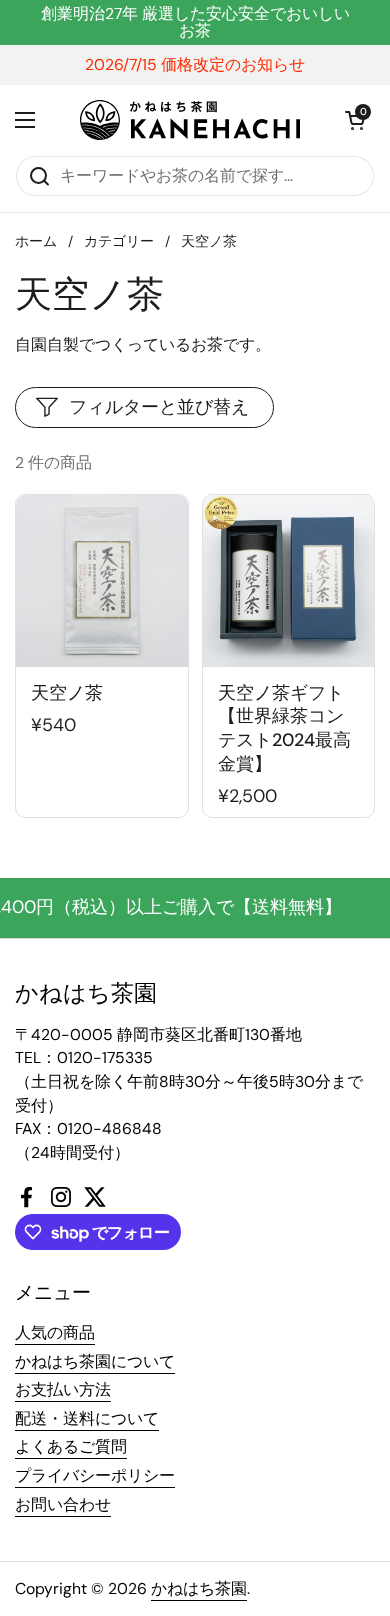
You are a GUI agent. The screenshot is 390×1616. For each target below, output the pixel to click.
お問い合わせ (63, 1504)
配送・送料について (87, 1418)
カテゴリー (119, 241)
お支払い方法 (63, 1389)
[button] (355, 120)
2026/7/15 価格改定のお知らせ (195, 64)
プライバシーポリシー (95, 1475)
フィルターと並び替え (159, 407)
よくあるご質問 (71, 1446)
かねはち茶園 (199, 1588)
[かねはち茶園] (190, 120)
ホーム (36, 241)
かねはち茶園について (95, 1361)
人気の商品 (55, 1332)
